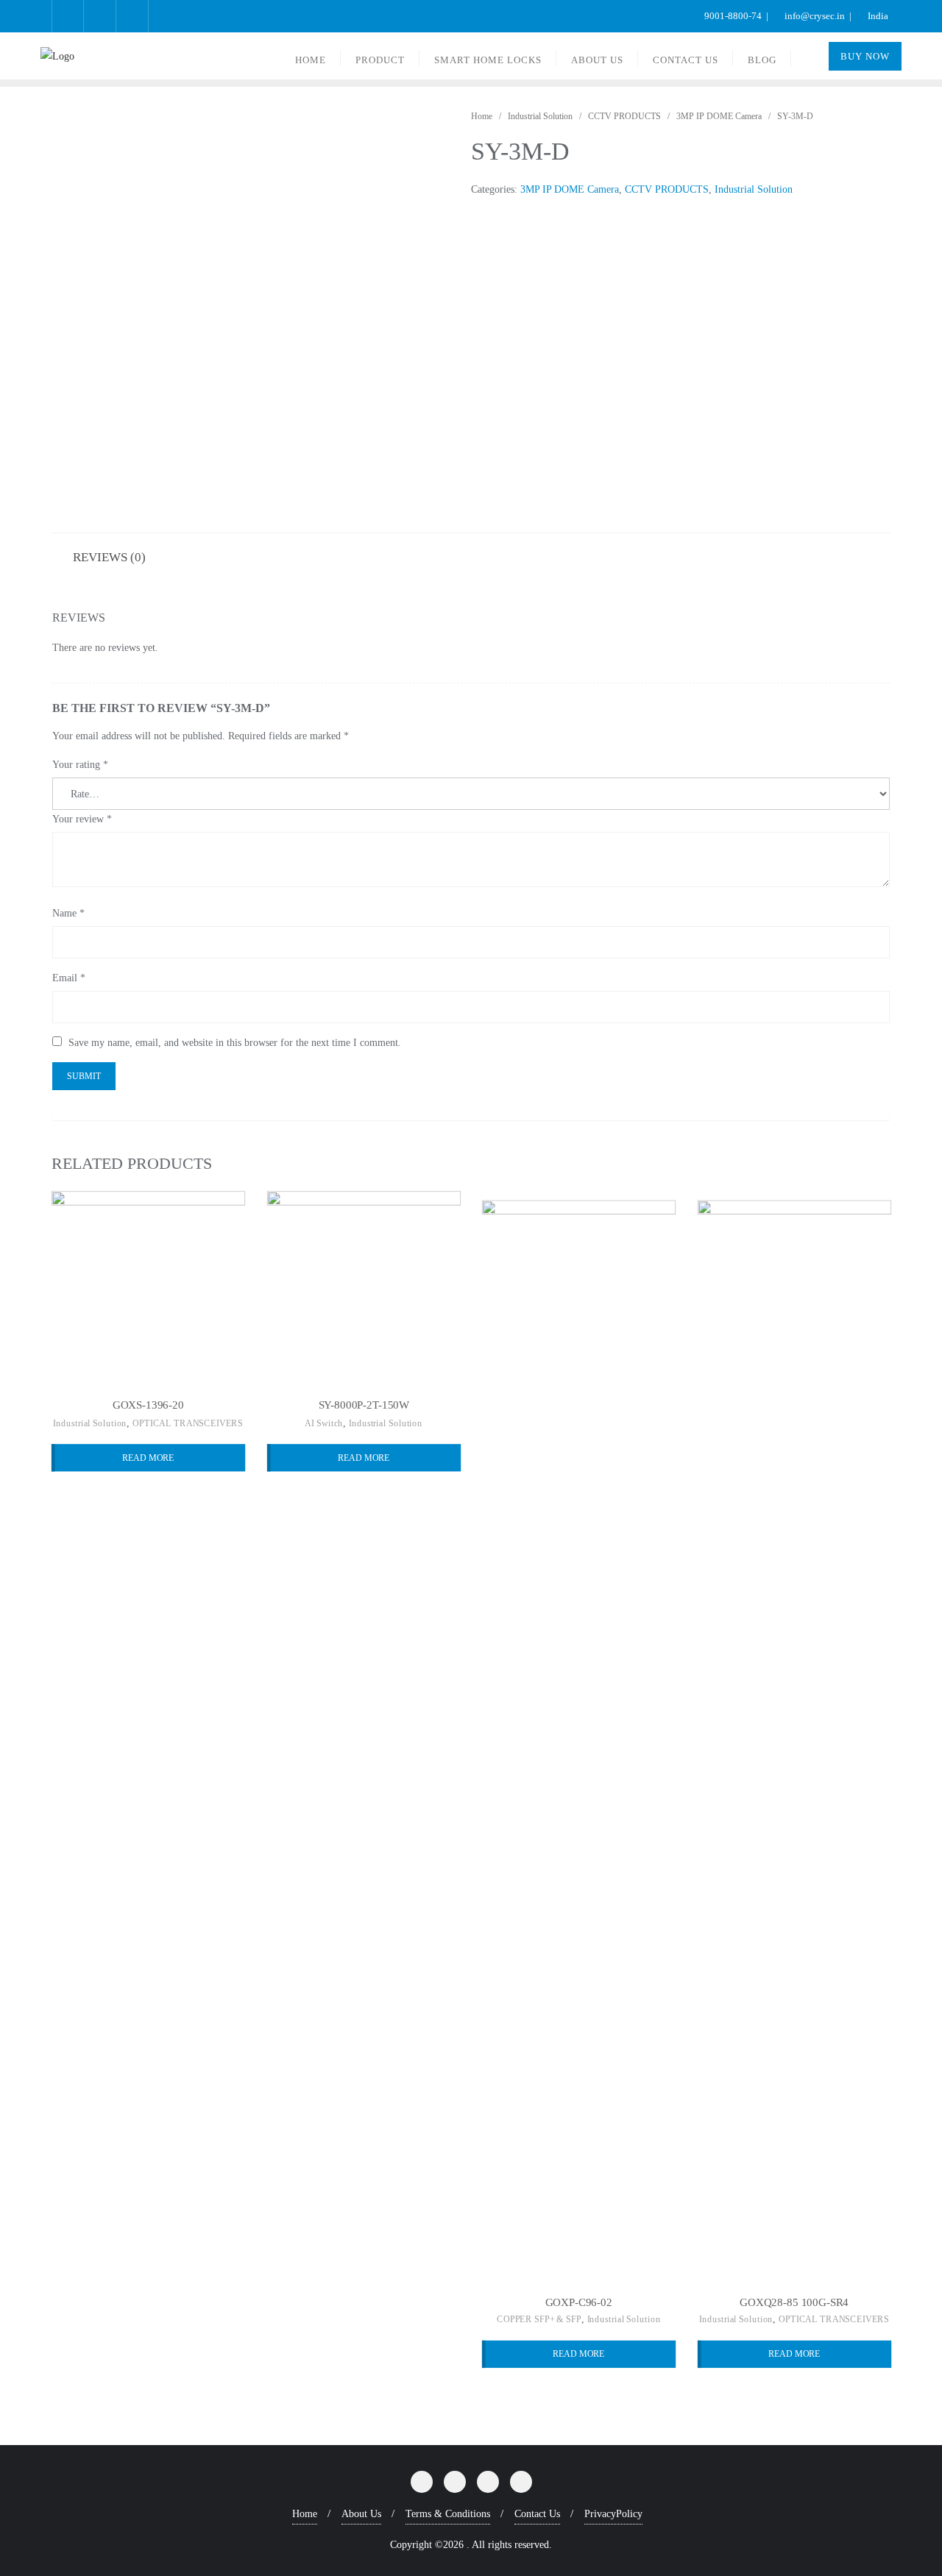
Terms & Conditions (448, 2514)
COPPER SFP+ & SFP (539, 2320)
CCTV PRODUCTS (624, 116)
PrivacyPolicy (613, 2514)
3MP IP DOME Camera (719, 116)
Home (482, 116)
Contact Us (537, 2514)
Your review (82, 819)
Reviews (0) (109, 557)
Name (68, 913)
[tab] (109, 556)
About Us (361, 2514)
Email (69, 978)
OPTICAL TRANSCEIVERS (188, 1423)
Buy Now (865, 56)
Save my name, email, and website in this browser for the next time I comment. (235, 1043)
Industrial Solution (540, 116)
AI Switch (324, 1423)
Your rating (80, 765)
